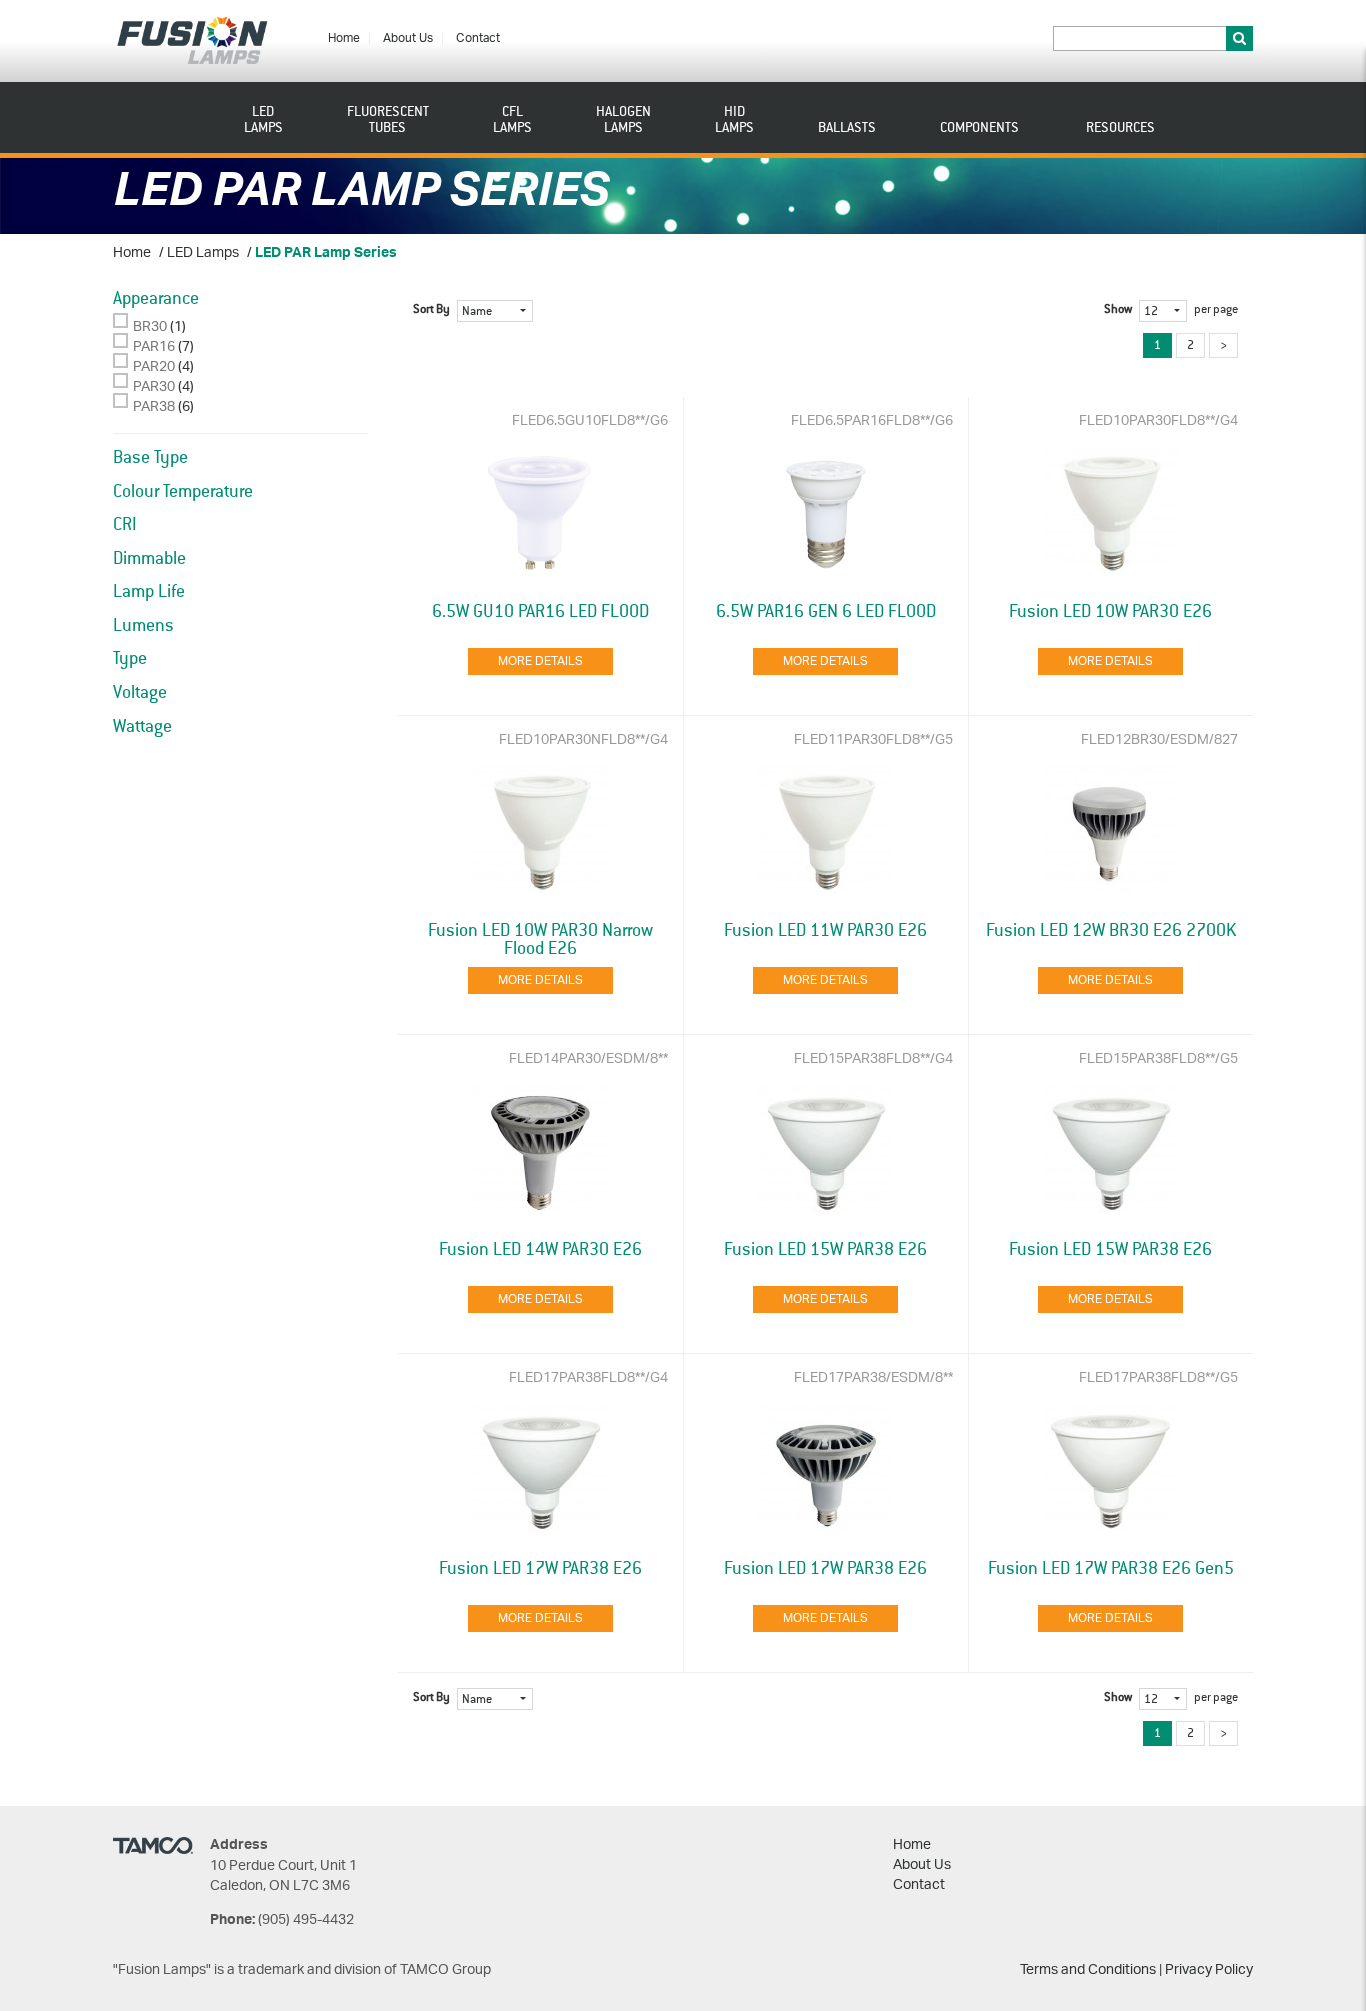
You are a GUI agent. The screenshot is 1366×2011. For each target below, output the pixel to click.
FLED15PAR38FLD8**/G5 (1158, 1059)
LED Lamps (203, 253)
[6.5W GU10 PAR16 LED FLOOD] (541, 514)
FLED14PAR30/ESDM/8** (588, 1059)
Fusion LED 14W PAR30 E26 (540, 1250)
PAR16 (154, 347)
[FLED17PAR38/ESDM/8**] (826, 1471)
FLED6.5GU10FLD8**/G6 (590, 421)
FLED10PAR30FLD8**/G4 (1158, 421)
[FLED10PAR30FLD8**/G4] (1111, 514)
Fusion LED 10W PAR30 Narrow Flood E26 (540, 940)
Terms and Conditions (1088, 1970)
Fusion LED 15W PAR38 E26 (825, 1250)
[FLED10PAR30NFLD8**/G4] (541, 833)
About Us (408, 38)
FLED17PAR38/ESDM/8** (873, 1378)
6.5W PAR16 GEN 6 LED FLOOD (826, 612)
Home (344, 38)
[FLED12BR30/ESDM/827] (1111, 833)
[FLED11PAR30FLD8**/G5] (826, 833)
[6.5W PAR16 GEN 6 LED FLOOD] (826, 514)
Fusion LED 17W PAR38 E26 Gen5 (1111, 1569)
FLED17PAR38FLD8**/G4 (588, 1378)
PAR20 (154, 367)
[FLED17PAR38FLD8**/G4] (541, 1471)
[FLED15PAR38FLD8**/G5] (1111, 1152)
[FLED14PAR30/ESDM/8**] (541, 1152)
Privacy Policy (1209, 1970)
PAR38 (154, 407)
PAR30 (154, 387)
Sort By (431, 310)
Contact (478, 38)
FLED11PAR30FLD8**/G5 (873, 740)
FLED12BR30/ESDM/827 (1159, 740)
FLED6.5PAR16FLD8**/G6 (872, 421)
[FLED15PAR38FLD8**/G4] (826, 1152)
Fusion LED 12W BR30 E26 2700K (1111, 931)
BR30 (150, 327)
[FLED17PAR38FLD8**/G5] (1111, 1471)
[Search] (1239, 38)
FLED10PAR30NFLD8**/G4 (583, 740)
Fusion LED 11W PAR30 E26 (825, 931)
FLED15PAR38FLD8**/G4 (873, 1059)
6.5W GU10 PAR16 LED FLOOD (540, 612)
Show (1118, 310)
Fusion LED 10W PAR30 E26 (1110, 612)
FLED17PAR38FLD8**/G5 (1158, 1378)
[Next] (1223, 345)
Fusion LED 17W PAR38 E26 (540, 1569)
